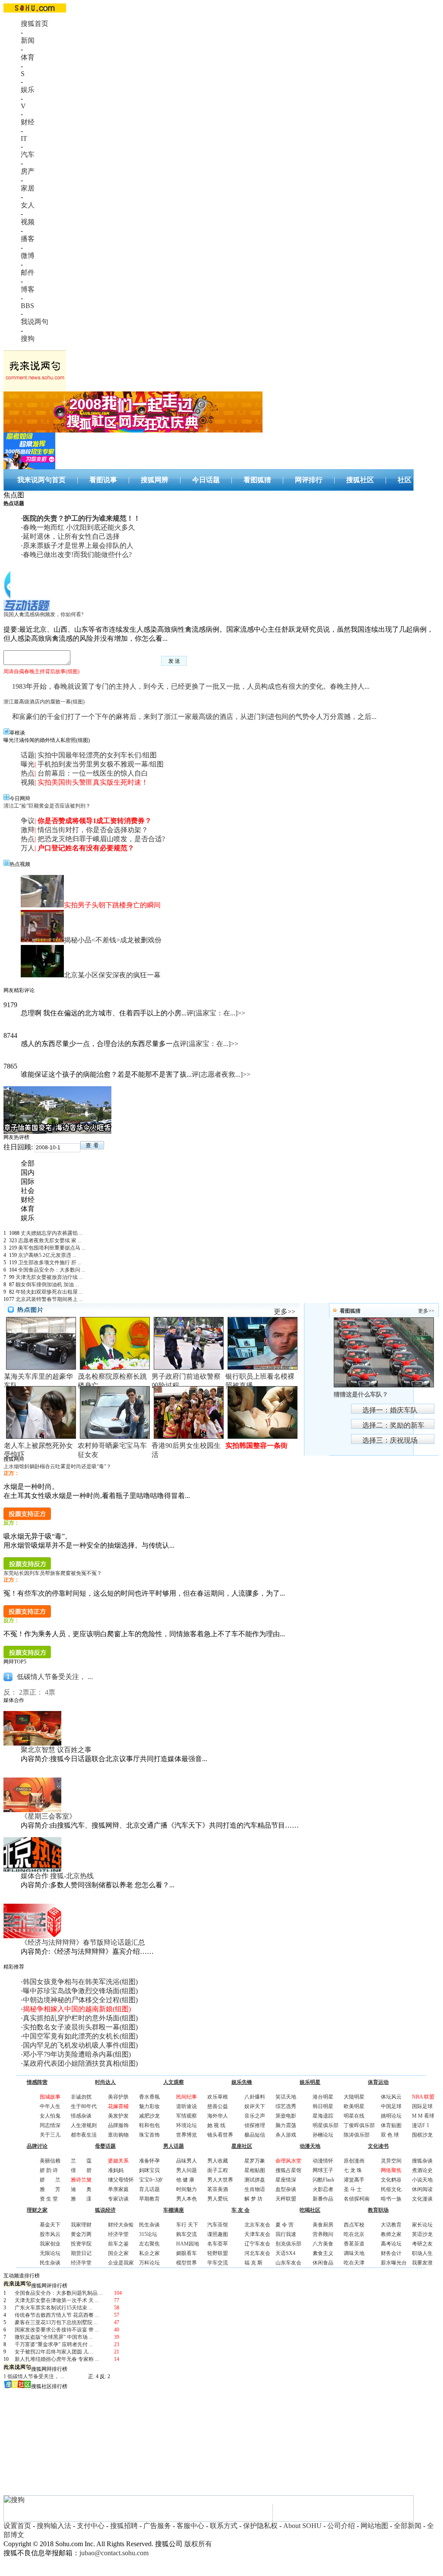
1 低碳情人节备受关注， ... (34, 2376)
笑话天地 (286, 2097)
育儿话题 (149, 2189)
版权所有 (198, 2544)
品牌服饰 (118, 2125)
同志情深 (50, 2125)
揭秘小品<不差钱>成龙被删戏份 (113, 940)
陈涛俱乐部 (357, 2135)
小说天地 (422, 2180)
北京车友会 (257, 2225)
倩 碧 (81, 2170)
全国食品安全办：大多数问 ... (52, 1270)
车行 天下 (187, 2225)
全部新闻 (408, 2526)
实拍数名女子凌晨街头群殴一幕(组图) (80, 2027)
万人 (28, 848)
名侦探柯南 (357, 2199)
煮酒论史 (422, 2170)
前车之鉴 (118, 2244)
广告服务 (157, 2526)
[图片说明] (92, 1145)
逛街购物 (118, 2135)
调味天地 (354, 2253)
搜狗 (28, 339)
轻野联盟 (218, 2253)
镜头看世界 (220, 2135)
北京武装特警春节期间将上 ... (49, 1299)
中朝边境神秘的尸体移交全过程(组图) (80, 2000)
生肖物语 (255, 2189)
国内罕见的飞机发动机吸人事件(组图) (80, 2045)
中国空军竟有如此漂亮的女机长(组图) (80, 2036)
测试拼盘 (255, 2180)
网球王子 (323, 2170)
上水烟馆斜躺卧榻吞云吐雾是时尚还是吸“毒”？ (57, 1466)
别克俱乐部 (288, 2244)
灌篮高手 (354, 2180)
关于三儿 (50, 2135)
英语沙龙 (422, 2234)
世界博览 (187, 2135)
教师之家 (391, 2234)
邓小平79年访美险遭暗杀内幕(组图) (77, 2054)
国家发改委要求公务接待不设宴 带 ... (57, 2330)
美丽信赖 (50, 2161)
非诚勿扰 (81, 2097)
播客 (28, 239)
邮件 (28, 272)
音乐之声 (255, 2116)
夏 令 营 (285, 2225)
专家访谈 (118, 2199)
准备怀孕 (149, 2161)
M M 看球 (423, 2116)
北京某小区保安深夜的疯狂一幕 (112, 975)
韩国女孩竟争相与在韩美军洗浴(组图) (80, 1982)
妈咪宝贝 (149, 2170)
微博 (28, 256)
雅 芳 (50, 2189)
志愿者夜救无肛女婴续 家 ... (50, 1240)
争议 (28, 821)
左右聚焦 (149, 2244)
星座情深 (286, 2180)
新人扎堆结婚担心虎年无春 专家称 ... (57, 2359)
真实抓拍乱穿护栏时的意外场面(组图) (80, 2018)
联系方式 (224, 2526)
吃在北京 (354, 2234)
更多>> (285, 1312)
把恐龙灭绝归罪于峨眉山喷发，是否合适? (101, 839)
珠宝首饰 (149, 2135)
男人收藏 (218, 2161)
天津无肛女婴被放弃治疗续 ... (49, 1277)
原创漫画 (354, 2161)
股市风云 (50, 2234)
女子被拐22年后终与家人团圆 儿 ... (54, 2352)
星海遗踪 (323, 2116)
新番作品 (323, 2199)
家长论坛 (422, 2225)
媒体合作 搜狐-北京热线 (57, 1876)
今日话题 (206, 480)
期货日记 (81, 2253)
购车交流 (187, 2234)
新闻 (28, 40)
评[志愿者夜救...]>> (221, 1074)
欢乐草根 (218, 2097)
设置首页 (17, 2526)
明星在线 (354, 2116)
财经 (28, 122)
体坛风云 (391, 2097)
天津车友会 (257, 2234)
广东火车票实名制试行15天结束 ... (54, 2308)
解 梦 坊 (253, 2199)
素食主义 (323, 2253)
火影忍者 (323, 2189)
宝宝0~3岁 (151, 2180)
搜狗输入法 (54, 2526)
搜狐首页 (35, 24)
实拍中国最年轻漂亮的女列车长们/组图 (97, 755)
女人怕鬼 (50, 2116)
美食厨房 (323, 2225)
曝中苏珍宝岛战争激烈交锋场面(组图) (80, 1991)
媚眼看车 (187, 2253)
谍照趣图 (218, 2234)
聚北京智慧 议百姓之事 (56, 1750)
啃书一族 (391, 2199)
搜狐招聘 (124, 2526)
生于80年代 (84, 2106)
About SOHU (302, 2526)
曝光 (28, 764)
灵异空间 (391, 2161)
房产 (28, 171)
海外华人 (218, 2116)
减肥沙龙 (149, 2116)
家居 (28, 188)
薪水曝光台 (394, 2263)
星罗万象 (255, 2161)
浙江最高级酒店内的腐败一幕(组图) (44, 702)
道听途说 (187, 2106)
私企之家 (149, 2253)
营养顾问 (323, 2234)
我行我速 (286, 2234)
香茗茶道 (354, 2244)
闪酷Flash (323, 2180)
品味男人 (187, 2161)
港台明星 (323, 2097)
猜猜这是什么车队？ (361, 1395)
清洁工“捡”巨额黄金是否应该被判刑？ (47, 806)
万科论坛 (149, 2263)
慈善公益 (218, 2106)
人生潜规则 (84, 2125)
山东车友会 (288, 2263)
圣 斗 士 (353, 2189)
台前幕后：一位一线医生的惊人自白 (93, 773)
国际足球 (422, 2106)
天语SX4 (285, 2253)
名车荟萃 (218, 2244)
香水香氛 (149, 2097)
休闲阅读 (422, 2189)
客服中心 (190, 2526)
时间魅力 (187, 2189)
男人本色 (187, 2199)
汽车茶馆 (218, 2225)
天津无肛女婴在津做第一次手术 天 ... (57, 2300)
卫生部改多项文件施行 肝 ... (50, 1263)
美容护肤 (118, 2097)
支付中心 (91, 2526)
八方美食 (323, 2244)
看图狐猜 (257, 480)
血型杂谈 (286, 2189)
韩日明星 (323, 2106)
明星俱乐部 (326, 2125)
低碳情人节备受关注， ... (55, 1677)
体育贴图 (391, 2125)
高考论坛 (391, 2244)
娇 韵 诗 (49, 2170)
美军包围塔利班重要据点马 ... (52, 1248)
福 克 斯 (253, 2263)
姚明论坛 (391, 2116)
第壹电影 (286, 2116)
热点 (28, 773)
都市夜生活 (84, 2135)
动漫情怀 (323, 2161)
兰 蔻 (81, 2161)
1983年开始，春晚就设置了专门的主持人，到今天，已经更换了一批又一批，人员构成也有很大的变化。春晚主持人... (191, 686)
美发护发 (118, 2116)
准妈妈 (116, 2170)
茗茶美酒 (218, 2189)
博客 (28, 289)
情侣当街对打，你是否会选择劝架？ (93, 830)
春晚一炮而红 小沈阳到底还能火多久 (79, 527)
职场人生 (422, 2253)
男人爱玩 (218, 2199)
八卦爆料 (255, 2097)
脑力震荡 (286, 2125)
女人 (28, 205)
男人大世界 (220, 2180)
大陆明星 (354, 2097)
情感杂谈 (81, 2116)
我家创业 (50, 2244)
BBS (27, 306)
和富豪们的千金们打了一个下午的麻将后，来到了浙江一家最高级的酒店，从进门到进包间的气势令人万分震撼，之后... (194, 717)
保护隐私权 (260, 2526)
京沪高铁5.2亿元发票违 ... (47, 1255)
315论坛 (148, 2234)
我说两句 (35, 322)
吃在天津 (354, 2263)
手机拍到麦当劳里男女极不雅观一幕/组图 (101, 764)
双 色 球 (390, 2135)
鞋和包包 (149, 2125)
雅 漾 (81, 2199)
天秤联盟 (286, 2199)
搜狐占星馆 (288, 2170)
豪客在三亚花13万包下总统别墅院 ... (56, 2322)
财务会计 (391, 2253)
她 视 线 (216, 2125)
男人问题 (187, 2170)
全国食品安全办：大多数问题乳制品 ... (59, 2293)
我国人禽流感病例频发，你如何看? (43, 614)
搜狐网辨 (155, 480)
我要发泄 (422, 2263)
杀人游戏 (286, 2135)
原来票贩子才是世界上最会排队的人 (78, 545)
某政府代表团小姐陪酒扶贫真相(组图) (80, 2063)
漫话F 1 (421, 2125)
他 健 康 (185, 2180)
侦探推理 (255, 2125)
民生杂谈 (50, 2263)
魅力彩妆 (149, 2106)
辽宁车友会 (257, 2244)
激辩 (28, 830)
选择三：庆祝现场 (390, 1440)
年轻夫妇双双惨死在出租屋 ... (49, 1292)
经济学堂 (81, 2263)
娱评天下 (255, 2106)
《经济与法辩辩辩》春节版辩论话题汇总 (83, 1942)
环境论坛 (187, 2125)
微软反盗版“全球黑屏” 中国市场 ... (54, 2337)
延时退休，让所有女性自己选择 (71, 536)
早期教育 (149, 2199)
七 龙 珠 (353, 2170)
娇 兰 (50, 2180)
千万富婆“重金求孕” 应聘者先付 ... (54, 2344)
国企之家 (118, 2253)
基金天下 (50, 2225)
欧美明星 (354, 2106)
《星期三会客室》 (48, 1816)
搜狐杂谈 (422, 2161)
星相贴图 (255, 2170)
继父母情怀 (121, 2180)
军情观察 (187, 2116)
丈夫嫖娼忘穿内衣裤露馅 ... (52, 1233)
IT (24, 138)
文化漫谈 (422, 2199)
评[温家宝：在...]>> (216, 1013)
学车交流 (218, 2263)
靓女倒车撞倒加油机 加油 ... (47, 1285)
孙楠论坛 (323, 2135)
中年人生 (50, 2106)
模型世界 (187, 2263)
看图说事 (103, 480)
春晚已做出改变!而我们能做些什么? (77, 555)
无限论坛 (50, 2253)
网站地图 (374, 2526)
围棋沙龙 (422, 2135)
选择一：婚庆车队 (390, 1410)
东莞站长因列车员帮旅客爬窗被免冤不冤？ (53, 1573)
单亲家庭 (118, 2189)
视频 (28, 222)
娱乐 (28, 90)
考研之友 (422, 2244)
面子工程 (218, 2170)
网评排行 (309, 480)
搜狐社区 (360, 480)
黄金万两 (81, 2234)
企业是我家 (121, 2263)
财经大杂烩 (121, 2225)
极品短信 (255, 2135)
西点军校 (354, 2225)
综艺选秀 (286, 2106)
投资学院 (81, 2244)
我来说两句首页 (41, 480)
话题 (28, 755)
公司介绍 (341, 2526)
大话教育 (391, 2225)
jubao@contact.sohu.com (114, 2553)
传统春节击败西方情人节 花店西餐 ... (57, 2315)
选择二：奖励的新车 (393, 1425)
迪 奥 (81, 2189)
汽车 (28, 154)
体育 (28, 57)
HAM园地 (188, 2244)
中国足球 (391, 2106)
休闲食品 (323, 2263)
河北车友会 (257, 2253)
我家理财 (81, 2225)
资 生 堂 (49, 2199)
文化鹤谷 (391, 2180)
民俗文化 (391, 2189)
